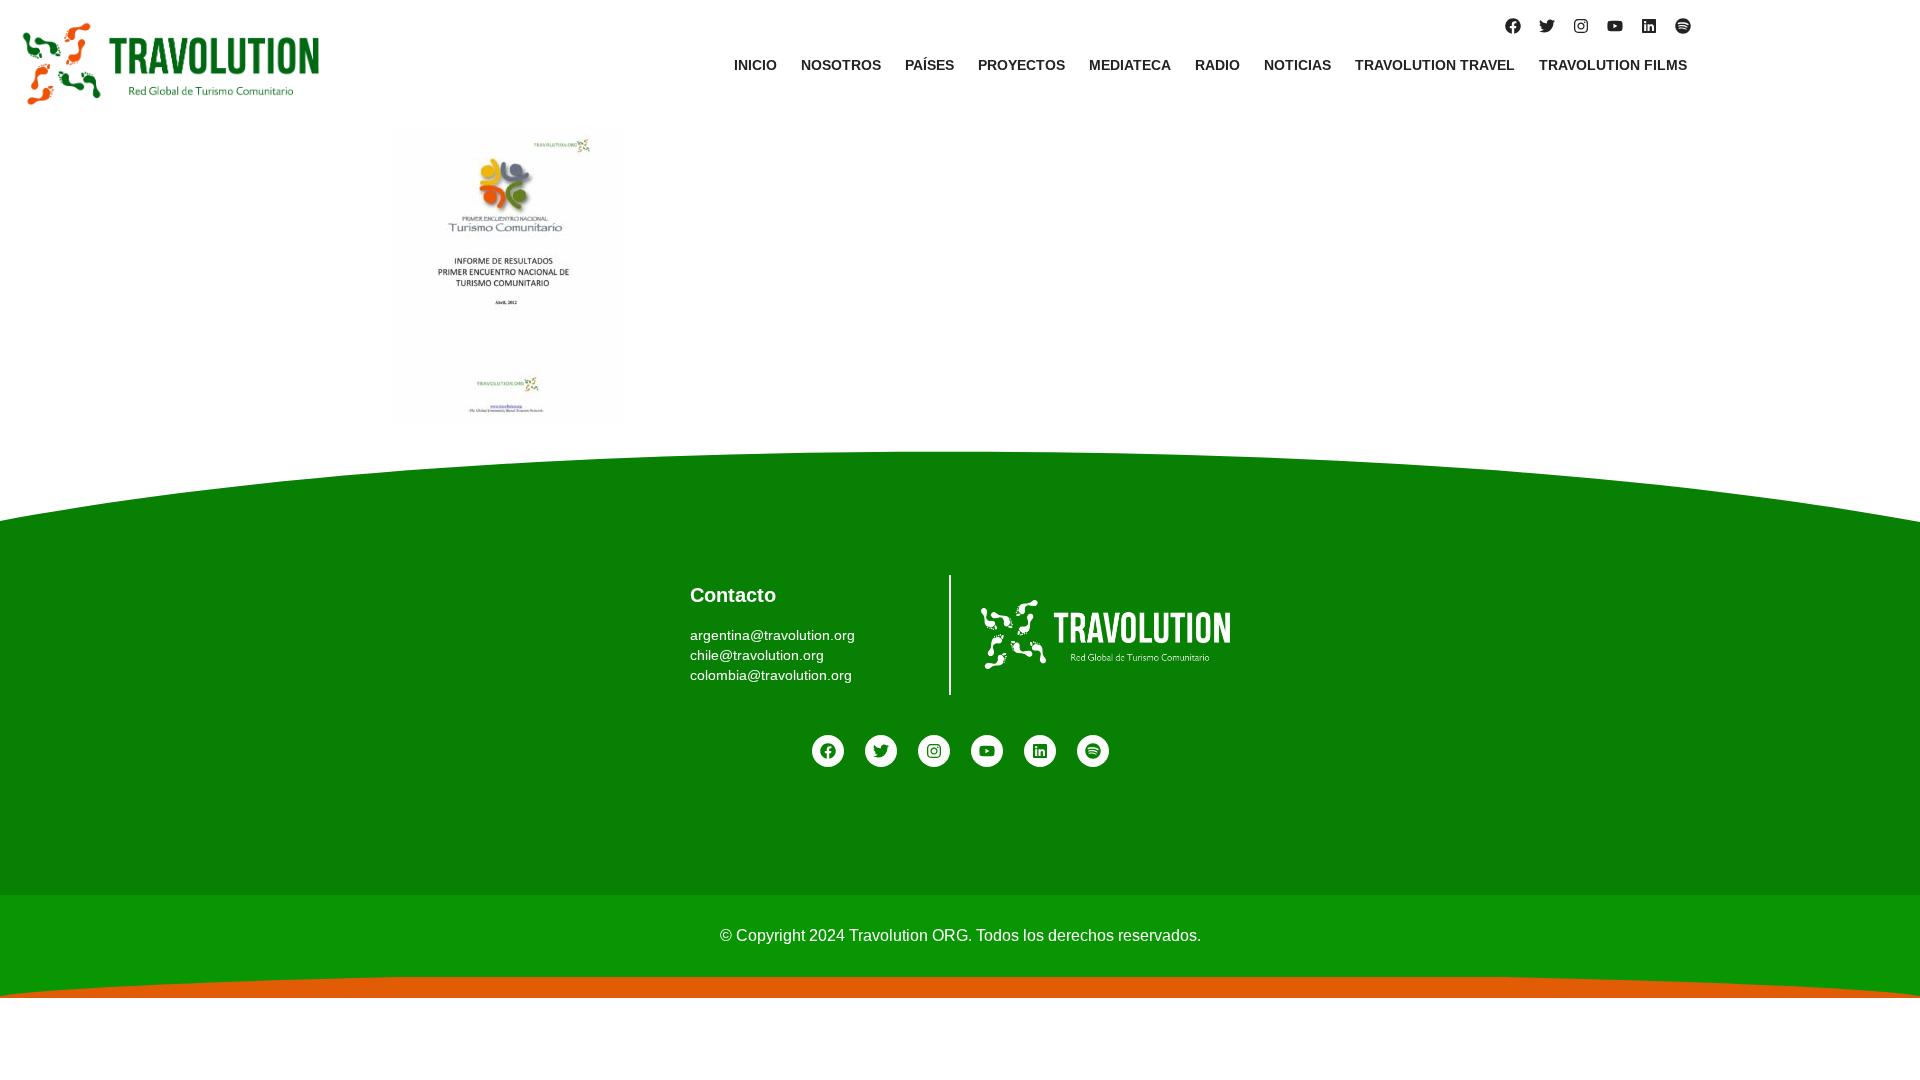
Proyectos (1021, 65)
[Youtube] (1615, 26)
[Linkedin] (1649, 26)
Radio (1217, 65)
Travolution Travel (1435, 65)
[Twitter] (1547, 26)
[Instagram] (1581, 26)
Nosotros (841, 65)
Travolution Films (1613, 65)
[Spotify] (1683, 26)
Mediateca (1130, 65)
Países (929, 65)
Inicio (755, 65)
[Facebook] (1513, 26)
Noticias (1297, 65)
